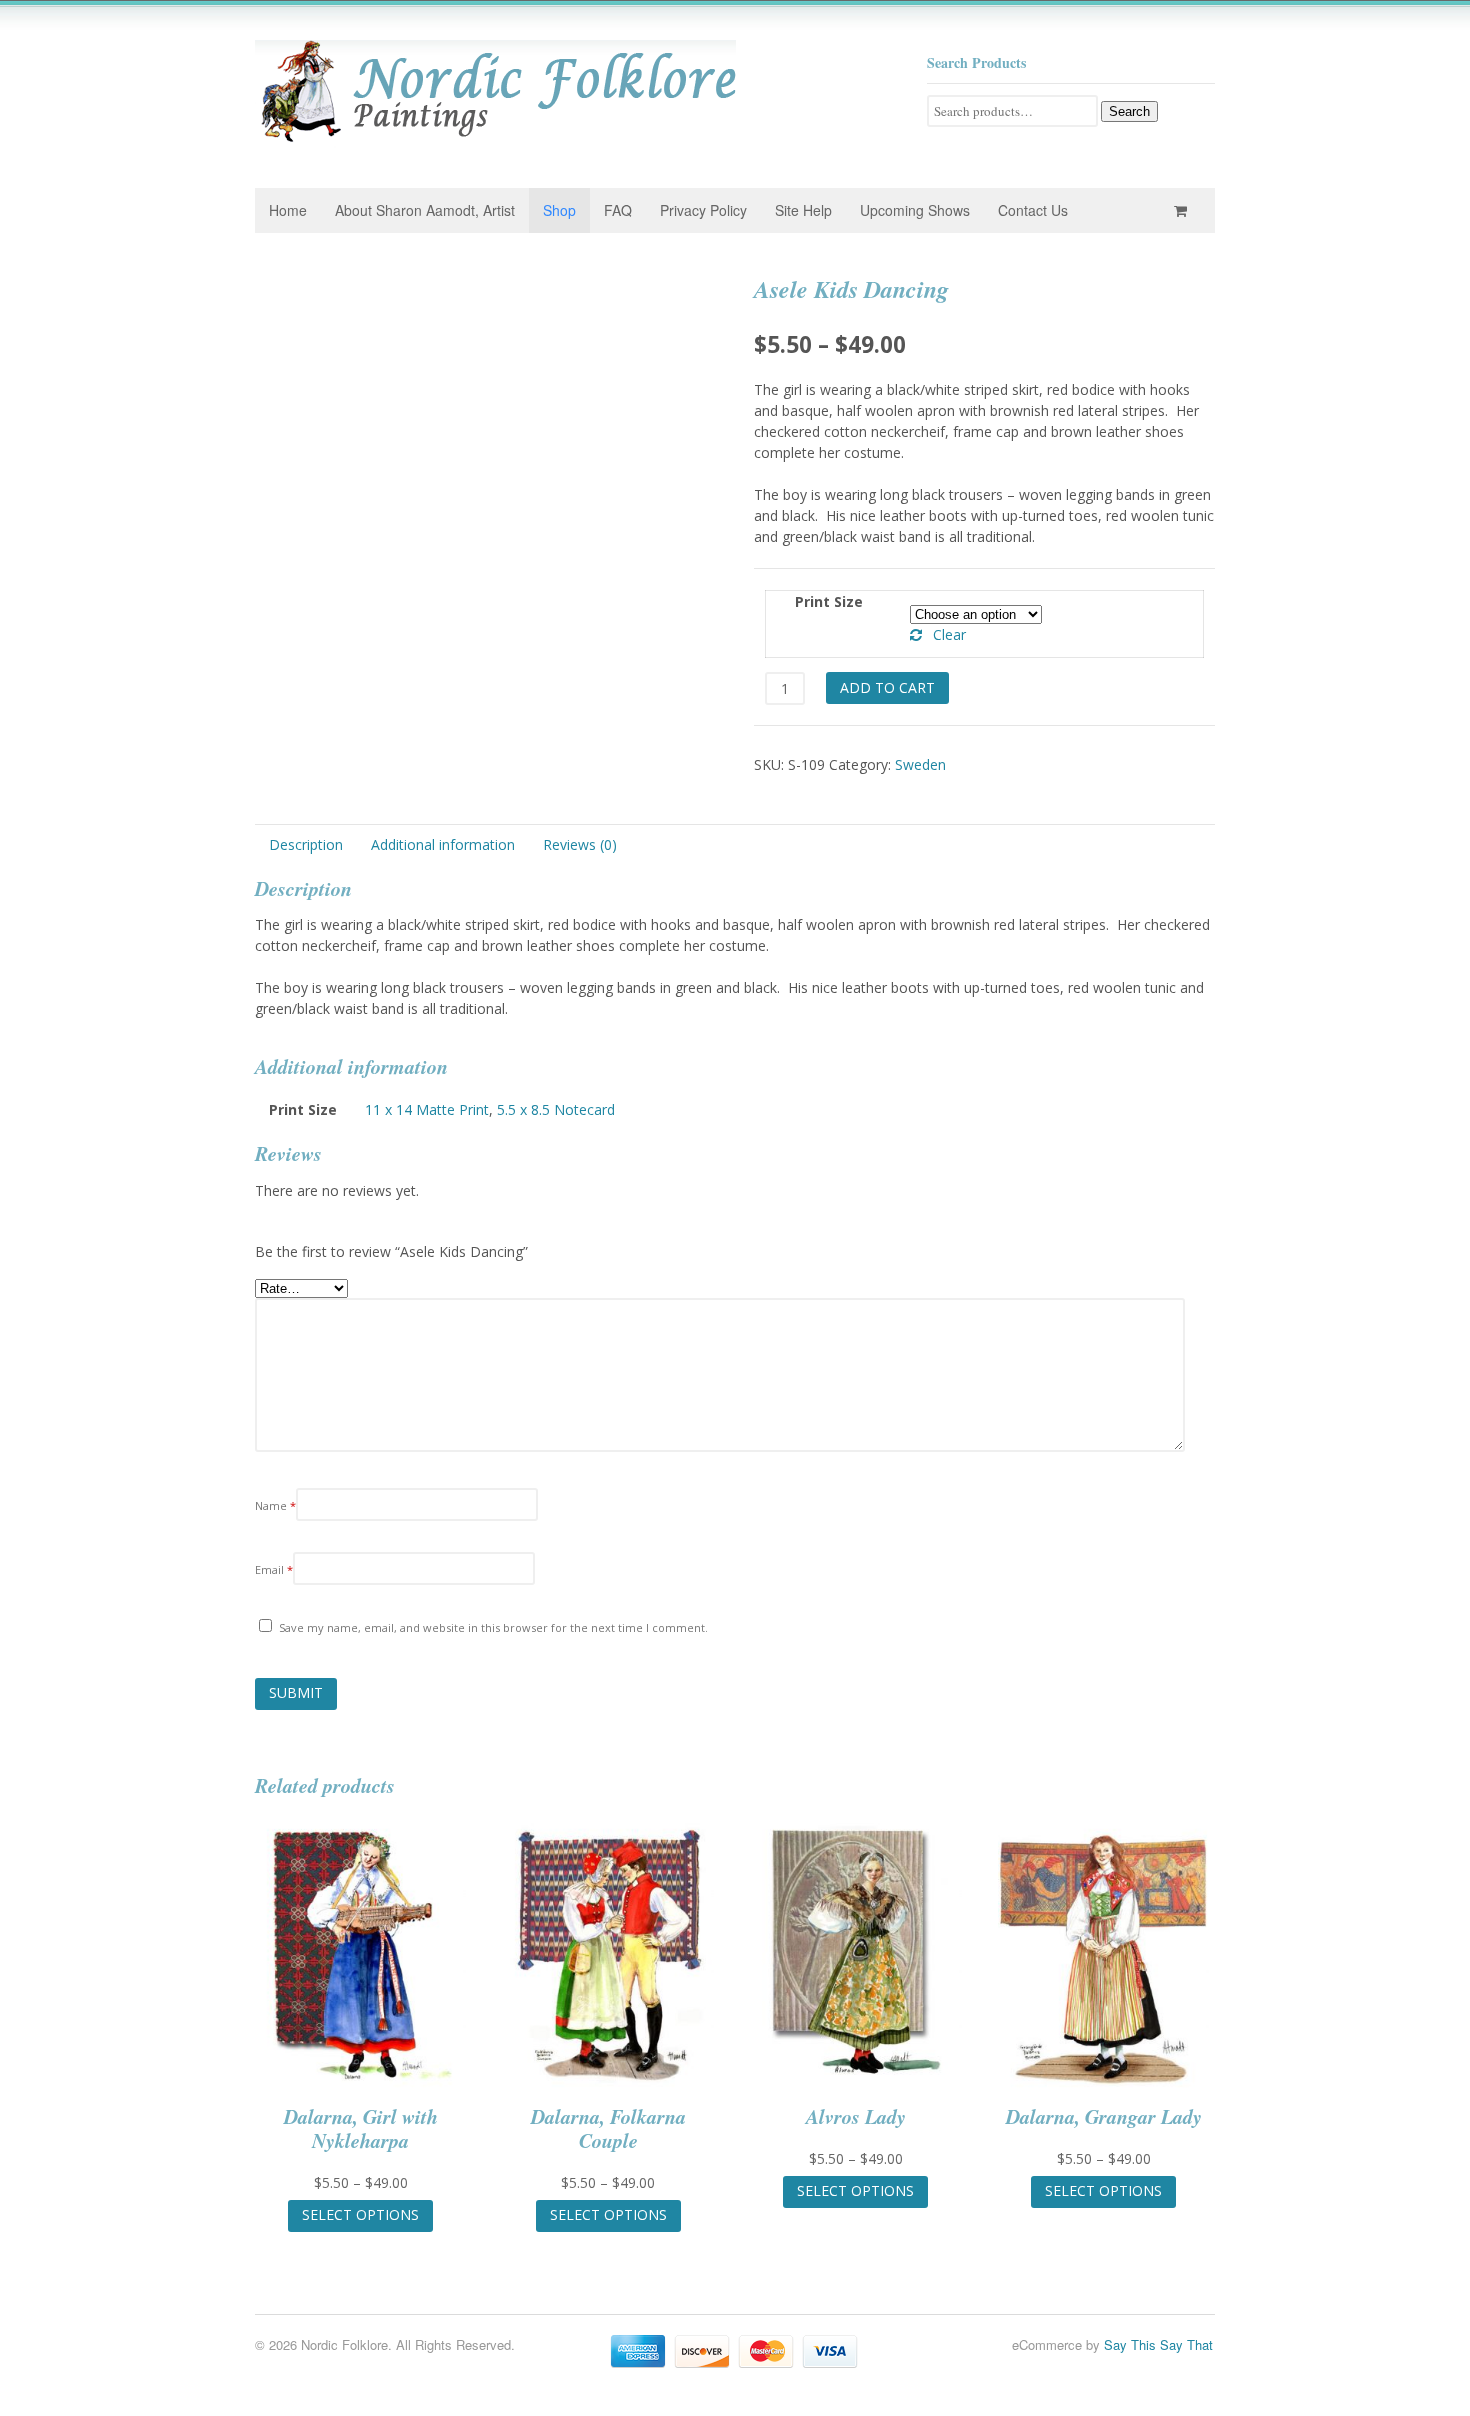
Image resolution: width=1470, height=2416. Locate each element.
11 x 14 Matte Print (427, 1109)
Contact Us (1033, 210)
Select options (360, 2214)
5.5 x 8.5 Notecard (556, 1109)
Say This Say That (1158, 2344)
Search (1129, 111)
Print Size (829, 601)
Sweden (920, 764)
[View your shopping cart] (1184, 210)
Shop (559, 210)
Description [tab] (306, 844)
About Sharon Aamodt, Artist (425, 210)
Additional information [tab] (443, 844)
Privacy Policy (703, 210)
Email (274, 1569)
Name (275, 1505)
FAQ (618, 210)
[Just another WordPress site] (495, 137)
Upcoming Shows (915, 210)
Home (288, 210)
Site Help (803, 210)
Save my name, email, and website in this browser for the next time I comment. (493, 1627)
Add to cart (887, 687)
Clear (949, 634)
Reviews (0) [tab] (580, 844)
